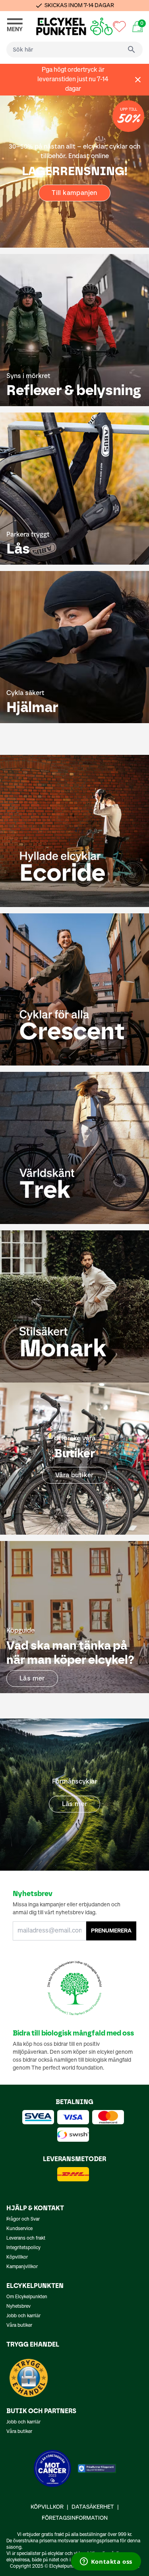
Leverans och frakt (26, 2238)
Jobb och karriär (23, 2316)
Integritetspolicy (23, 2248)
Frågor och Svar (23, 2219)
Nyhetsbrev (18, 2307)
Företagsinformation (75, 2518)
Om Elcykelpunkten (27, 2297)
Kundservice (19, 2229)
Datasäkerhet (93, 2507)
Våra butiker (19, 2326)
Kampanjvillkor (22, 2267)
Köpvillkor (17, 2257)
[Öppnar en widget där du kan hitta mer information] (106, 2562)
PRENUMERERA (111, 1931)
